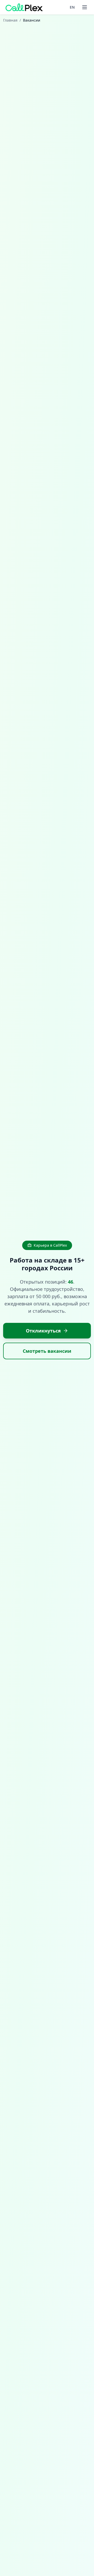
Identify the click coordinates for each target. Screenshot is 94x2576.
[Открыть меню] (85, 7)
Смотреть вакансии (47, 1351)
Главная (10, 20)
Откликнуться (43, 1331)
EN (72, 7)
